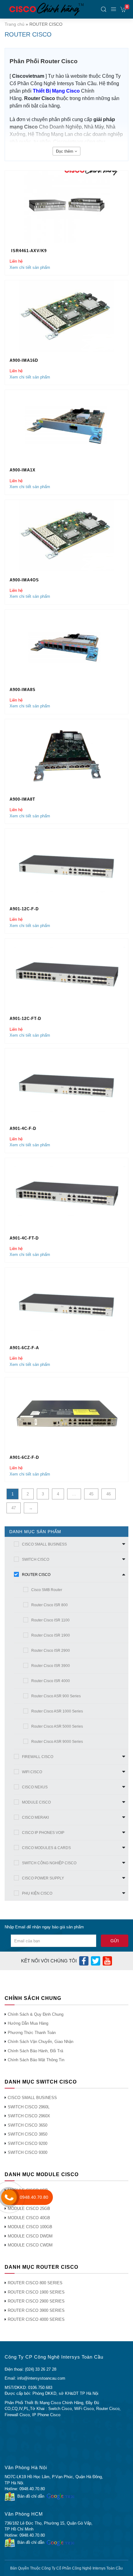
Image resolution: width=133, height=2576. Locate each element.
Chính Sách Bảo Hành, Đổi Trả (35, 2051)
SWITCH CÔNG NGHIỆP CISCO (49, 1863)
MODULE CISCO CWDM (30, 2245)
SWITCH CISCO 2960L (29, 2107)
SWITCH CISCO (36, 1559)
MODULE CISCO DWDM (30, 2236)
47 (14, 1508)
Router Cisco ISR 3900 (51, 1666)
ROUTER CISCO (36, 1575)
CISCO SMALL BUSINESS (44, 1544)
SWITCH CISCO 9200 (28, 2143)
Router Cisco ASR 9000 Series (57, 1742)
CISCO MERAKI (35, 1817)
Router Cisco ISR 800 (49, 1605)
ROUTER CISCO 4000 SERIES (36, 2319)
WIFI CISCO (32, 1772)
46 (109, 1494)
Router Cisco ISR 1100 (50, 1620)
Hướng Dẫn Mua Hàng (28, 2023)
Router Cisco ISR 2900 (51, 1651)
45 (91, 1494)
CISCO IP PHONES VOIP (43, 1833)
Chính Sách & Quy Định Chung (36, 2014)
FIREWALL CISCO (38, 1757)
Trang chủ (15, 24)
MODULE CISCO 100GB (30, 2227)
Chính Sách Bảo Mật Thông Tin (36, 2060)
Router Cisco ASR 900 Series (56, 1696)
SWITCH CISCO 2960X (29, 2116)
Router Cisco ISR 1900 (51, 1635)
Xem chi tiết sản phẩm (30, 267)
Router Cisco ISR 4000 (51, 1681)
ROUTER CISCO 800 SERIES (35, 2283)
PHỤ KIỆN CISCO (37, 1893)
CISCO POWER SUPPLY (43, 1878)
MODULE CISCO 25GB (29, 2209)
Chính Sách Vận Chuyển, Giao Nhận (41, 2042)
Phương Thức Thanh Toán (32, 2033)
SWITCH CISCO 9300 (28, 2152)
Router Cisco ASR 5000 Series (57, 1726)
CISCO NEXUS (35, 1787)
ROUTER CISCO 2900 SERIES (36, 2301)
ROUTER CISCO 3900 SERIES (36, 2310)
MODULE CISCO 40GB (29, 2218)
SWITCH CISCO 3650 (28, 2125)
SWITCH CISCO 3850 (28, 2134)
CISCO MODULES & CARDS (46, 1848)
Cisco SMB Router (47, 1590)
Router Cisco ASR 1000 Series (57, 1711)
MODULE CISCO (36, 1802)
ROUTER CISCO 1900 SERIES (36, 2292)
